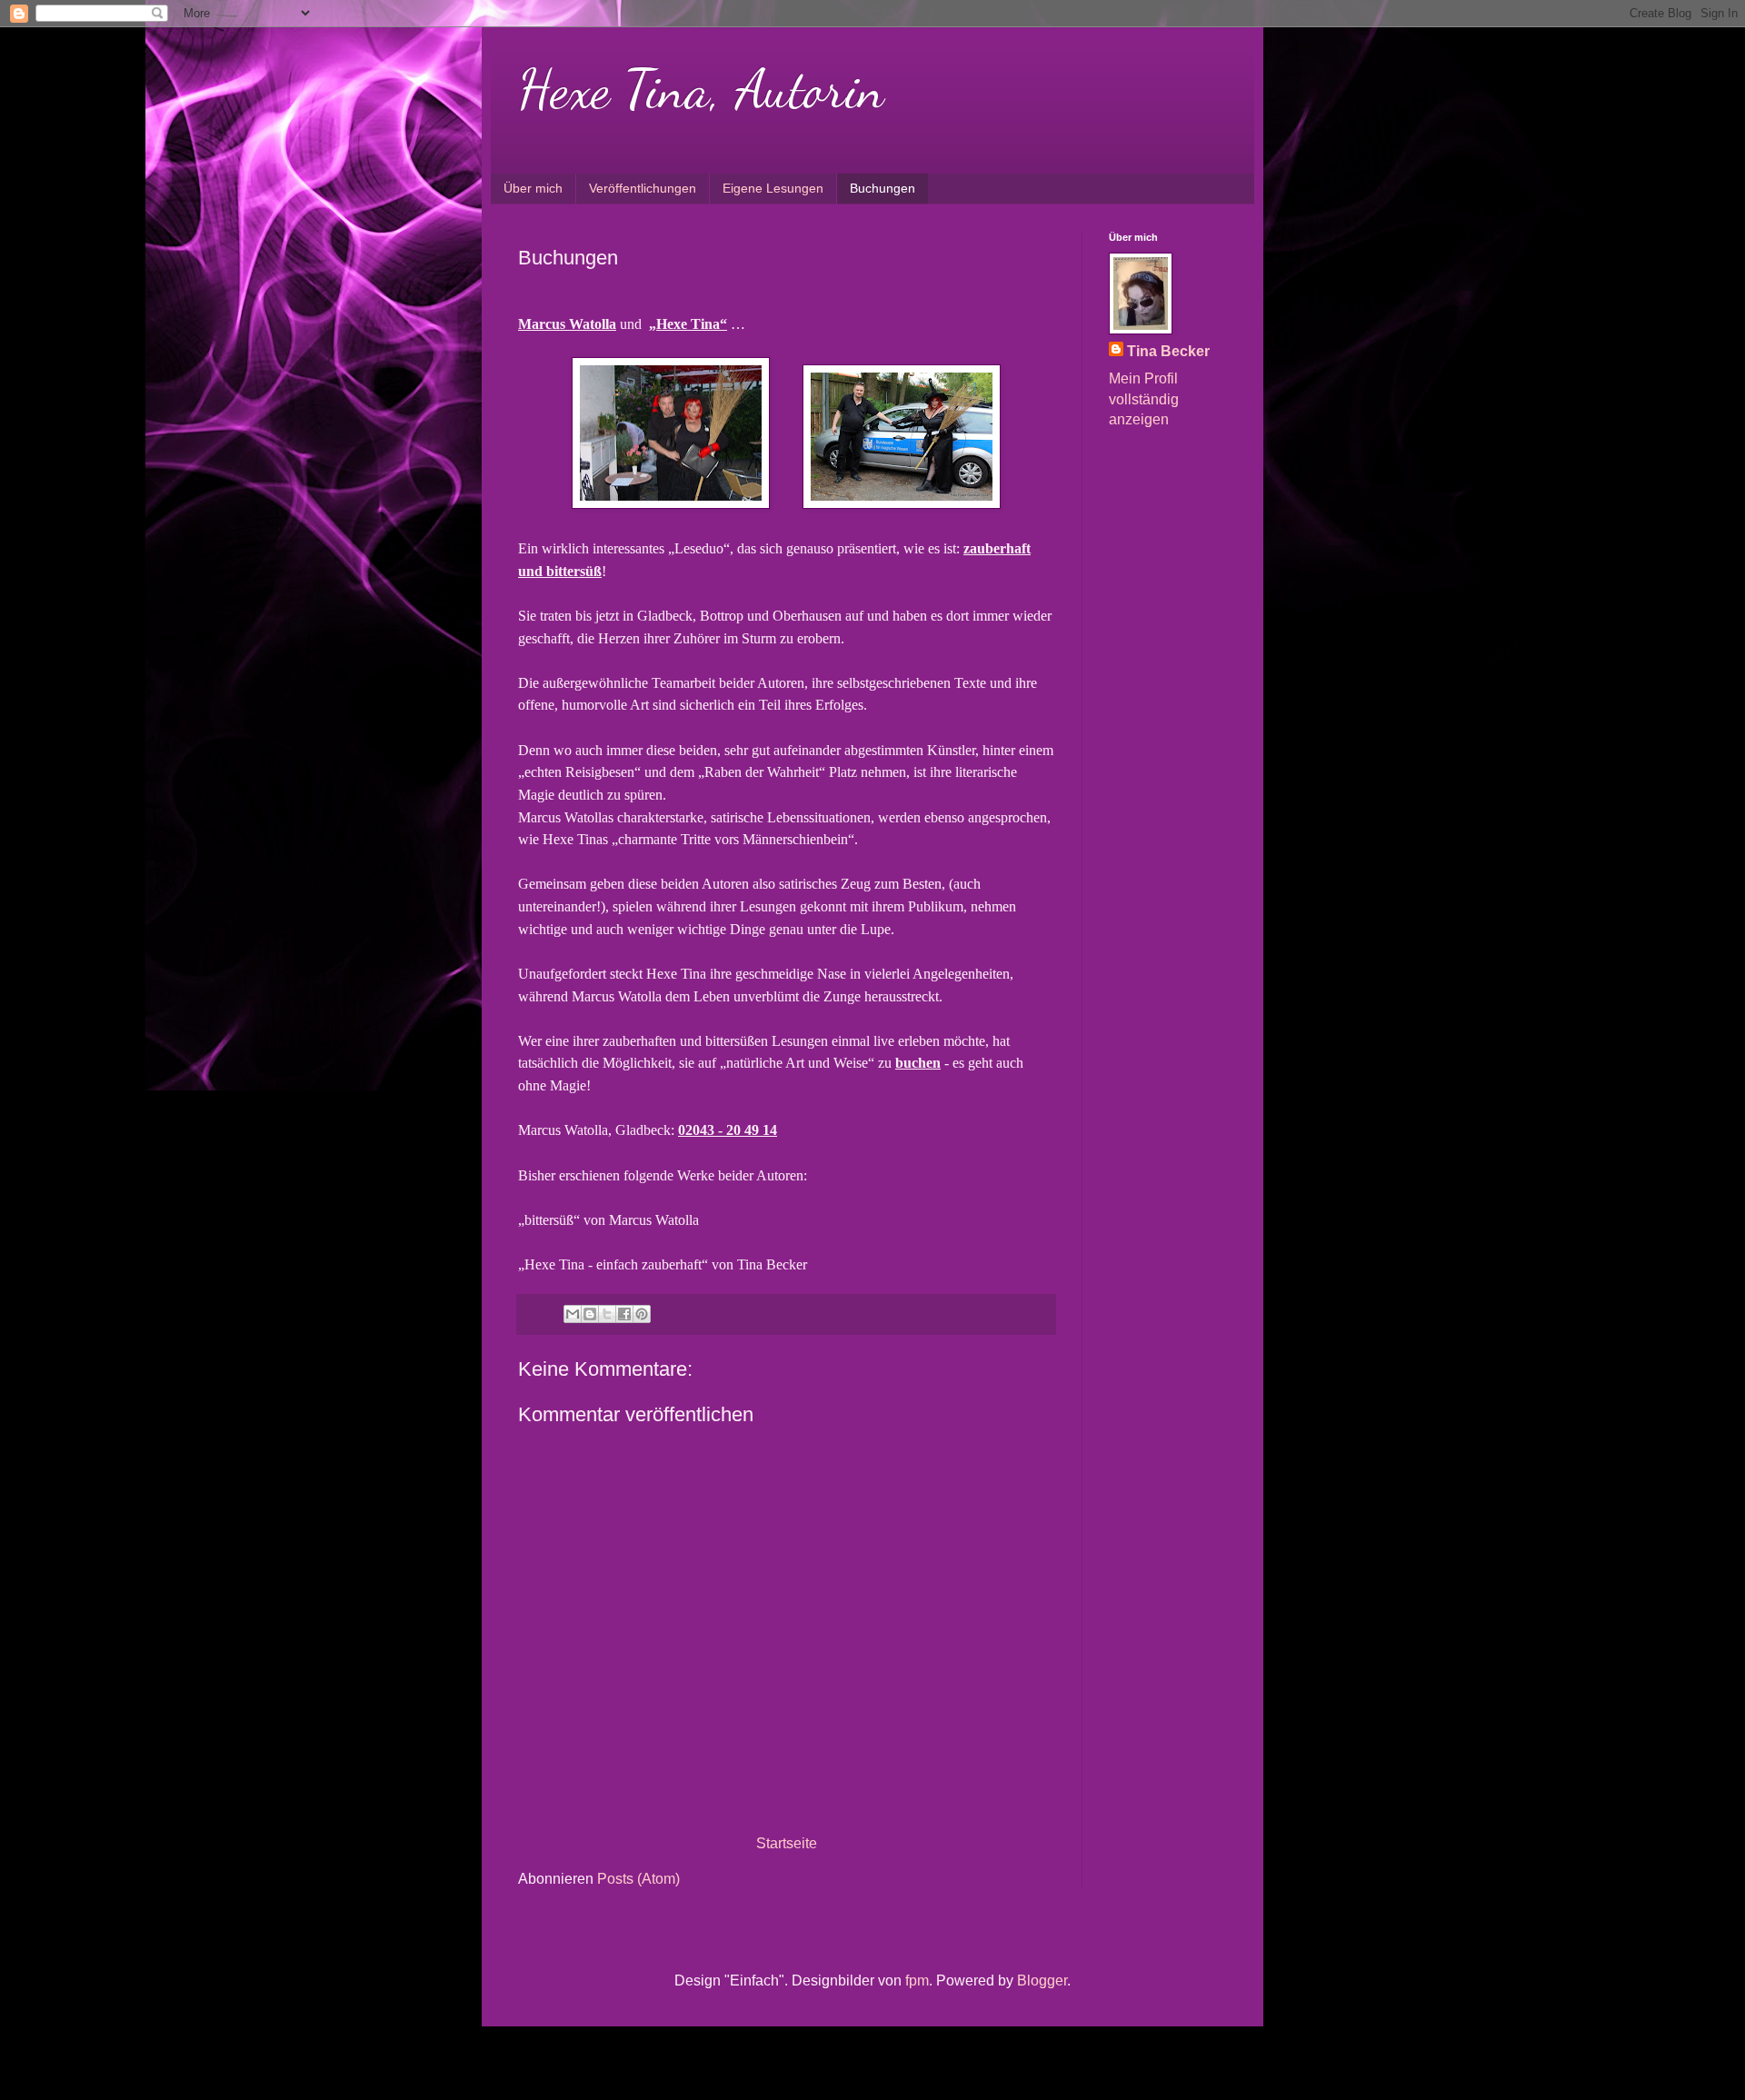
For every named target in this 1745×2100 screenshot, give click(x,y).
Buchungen (882, 188)
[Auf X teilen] (607, 1314)
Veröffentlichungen (643, 188)
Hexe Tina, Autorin (701, 89)
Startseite (787, 1843)
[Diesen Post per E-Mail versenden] (573, 1314)
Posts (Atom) (638, 1879)
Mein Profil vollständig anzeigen (1144, 399)
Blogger (1042, 1981)
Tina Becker (1168, 351)
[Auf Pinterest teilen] (642, 1314)
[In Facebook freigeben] (624, 1314)
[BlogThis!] (590, 1314)
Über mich (533, 188)
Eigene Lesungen (773, 188)
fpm (917, 1981)
